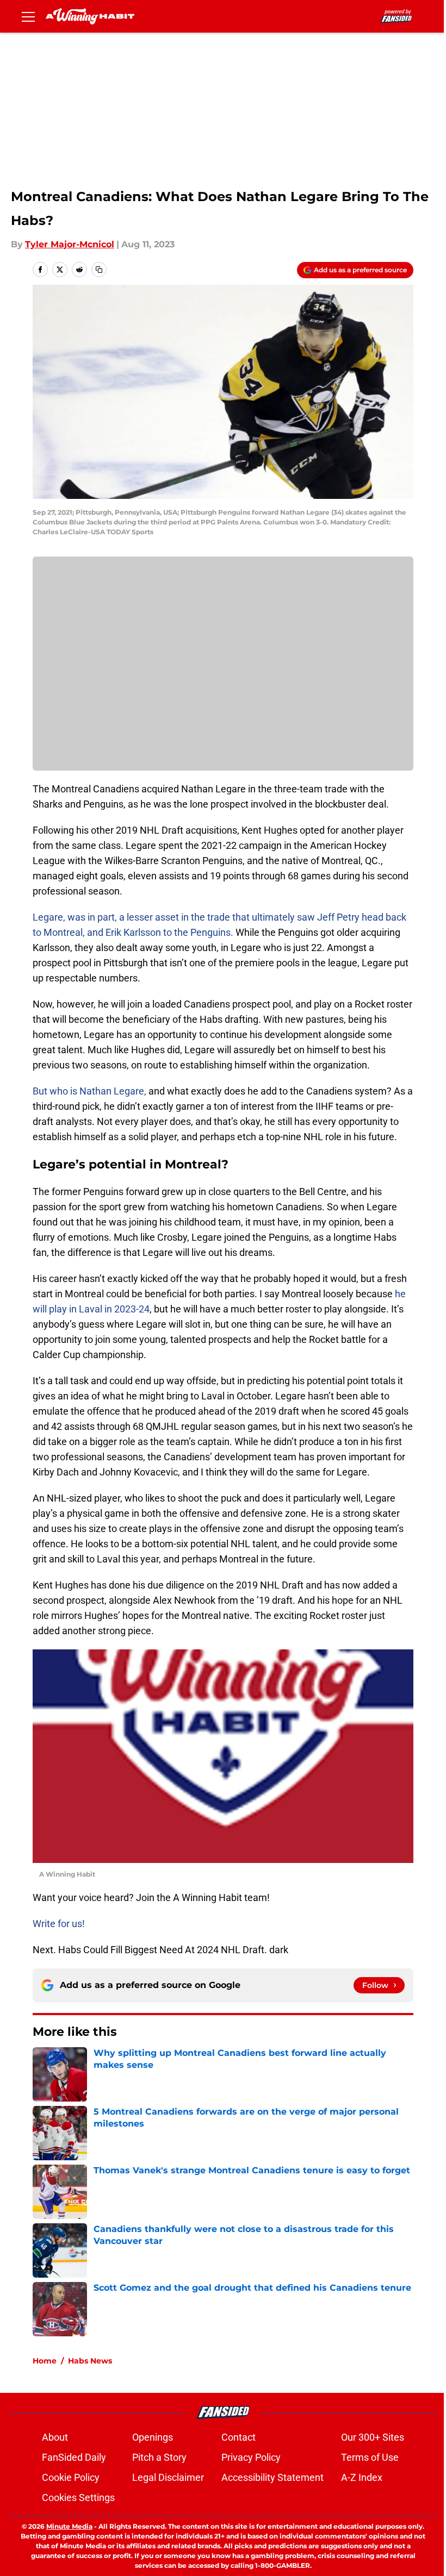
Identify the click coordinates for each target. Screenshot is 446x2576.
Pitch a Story (159, 2457)
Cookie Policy (71, 2477)
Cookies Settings (78, 2497)
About (55, 2437)
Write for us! (59, 1924)
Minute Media (69, 2526)
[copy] (99, 270)
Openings (153, 2437)
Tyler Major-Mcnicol (70, 244)
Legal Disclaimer (168, 2477)
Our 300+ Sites (373, 2437)
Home (45, 2361)
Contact (239, 2437)
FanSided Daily (74, 2457)
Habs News (90, 2361)
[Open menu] (28, 16)
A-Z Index (362, 2477)
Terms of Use (370, 2457)
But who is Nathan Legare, (89, 1091)
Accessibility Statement (272, 2477)
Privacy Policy (251, 2457)
